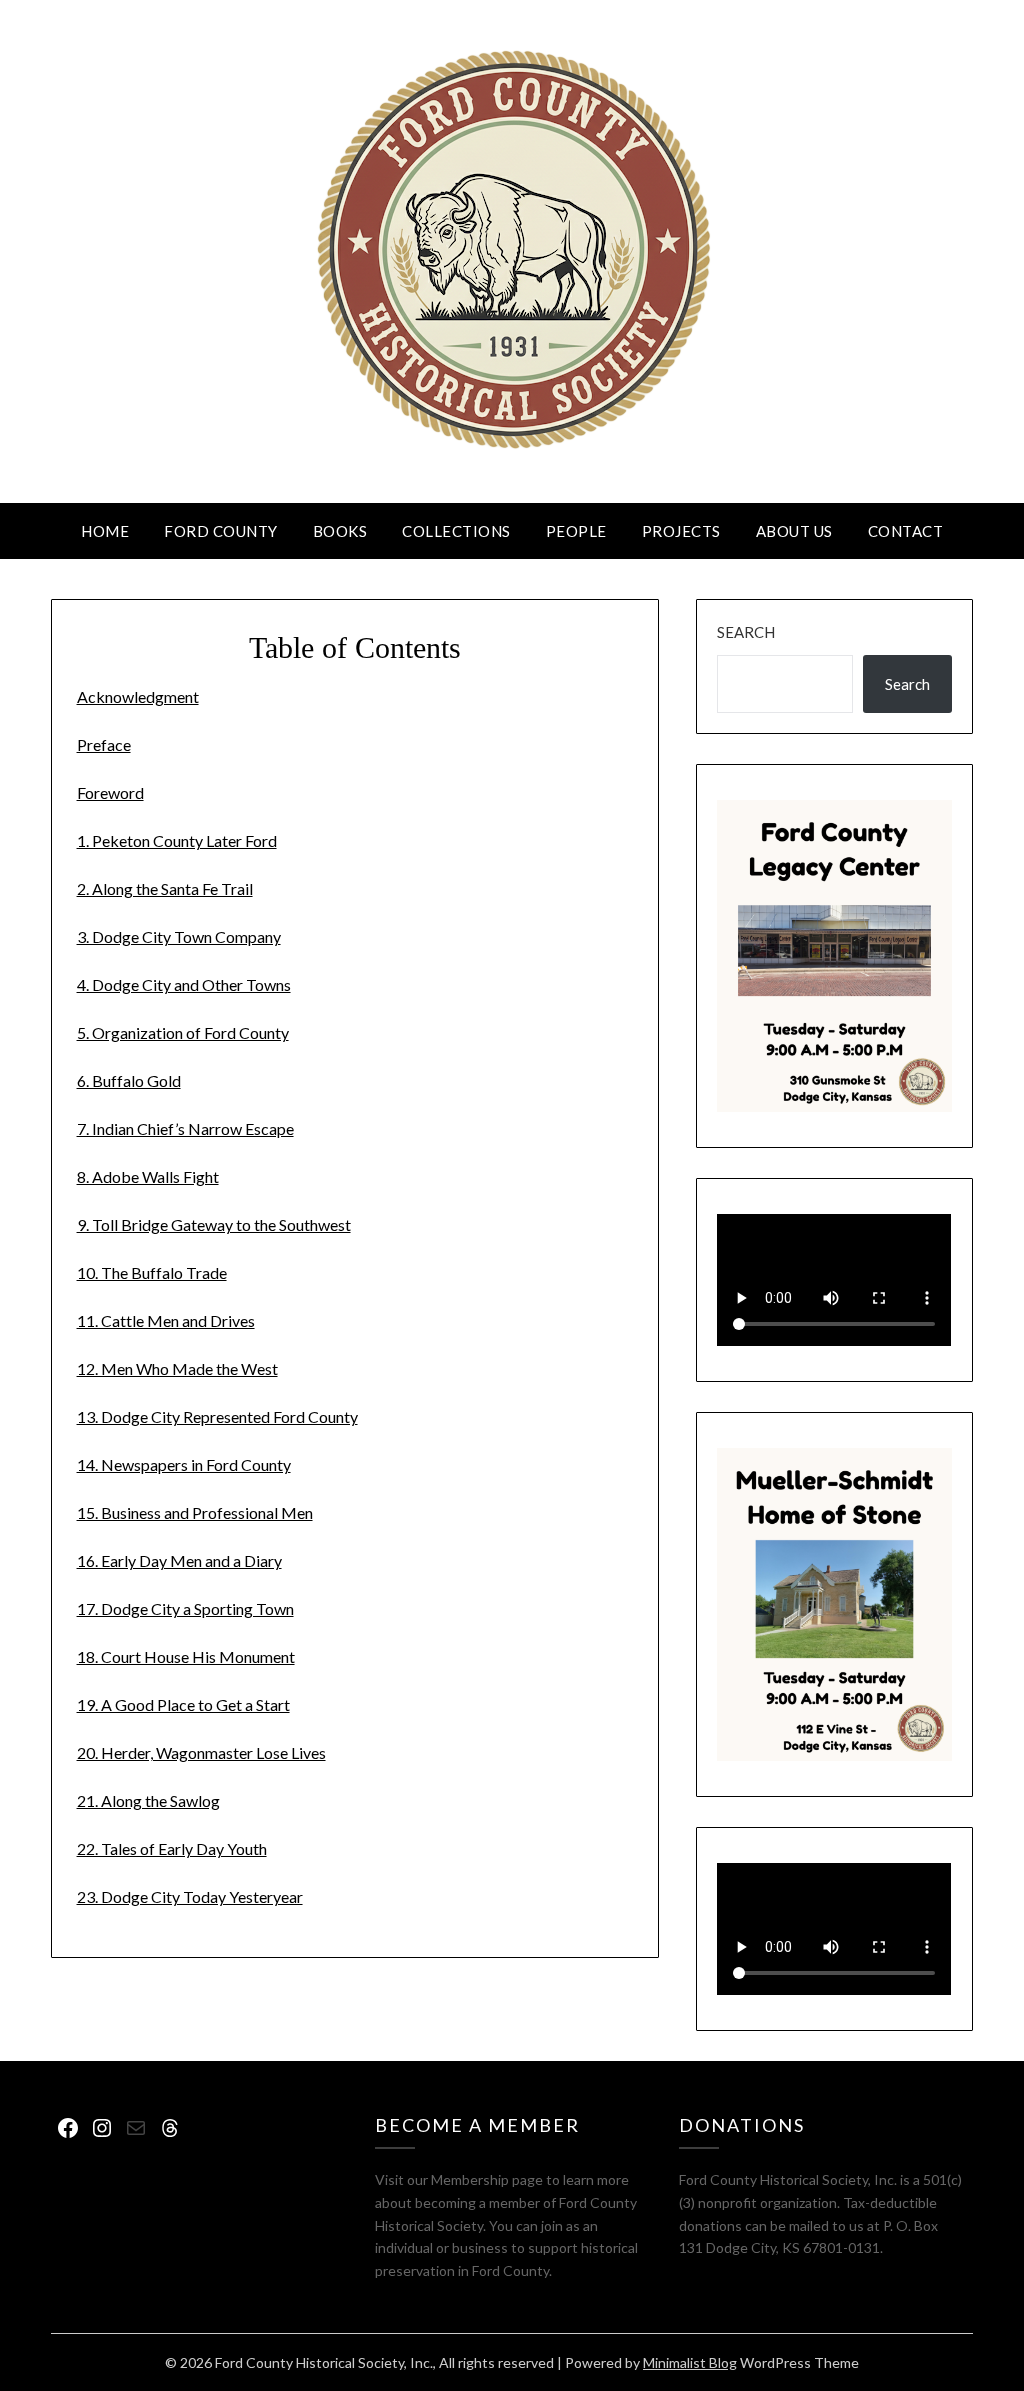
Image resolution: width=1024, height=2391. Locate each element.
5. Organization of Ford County (183, 1032)
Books (340, 531)
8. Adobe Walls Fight (148, 1176)
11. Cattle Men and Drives (166, 1320)
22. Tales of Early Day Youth (172, 1848)
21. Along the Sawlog (148, 1800)
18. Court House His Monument (186, 1656)
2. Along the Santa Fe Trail (165, 888)
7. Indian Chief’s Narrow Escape (185, 1128)
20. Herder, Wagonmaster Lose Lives (201, 1752)
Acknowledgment (138, 696)
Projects (681, 531)
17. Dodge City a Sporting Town (185, 1608)
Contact (906, 531)
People (576, 531)
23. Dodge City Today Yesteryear (190, 1896)
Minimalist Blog (690, 2362)
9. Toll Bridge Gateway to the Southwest (214, 1224)
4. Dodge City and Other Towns (184, 984)
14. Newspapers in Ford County (184, 1464)
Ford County (221, 531)
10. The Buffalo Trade (152, 1272)
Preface (104, 744)
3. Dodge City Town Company (179, 936)
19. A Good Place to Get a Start (183, 1704)
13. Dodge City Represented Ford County (217, 1416)
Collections (456, 531)
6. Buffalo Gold (129, 1080)
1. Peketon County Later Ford (177, 840)
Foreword (110, 792)
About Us (794, 531)
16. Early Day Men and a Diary (179, 1560)
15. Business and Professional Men (195, 1512)
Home (105, 531)
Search (746, 632)
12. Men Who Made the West (177, 1368)
